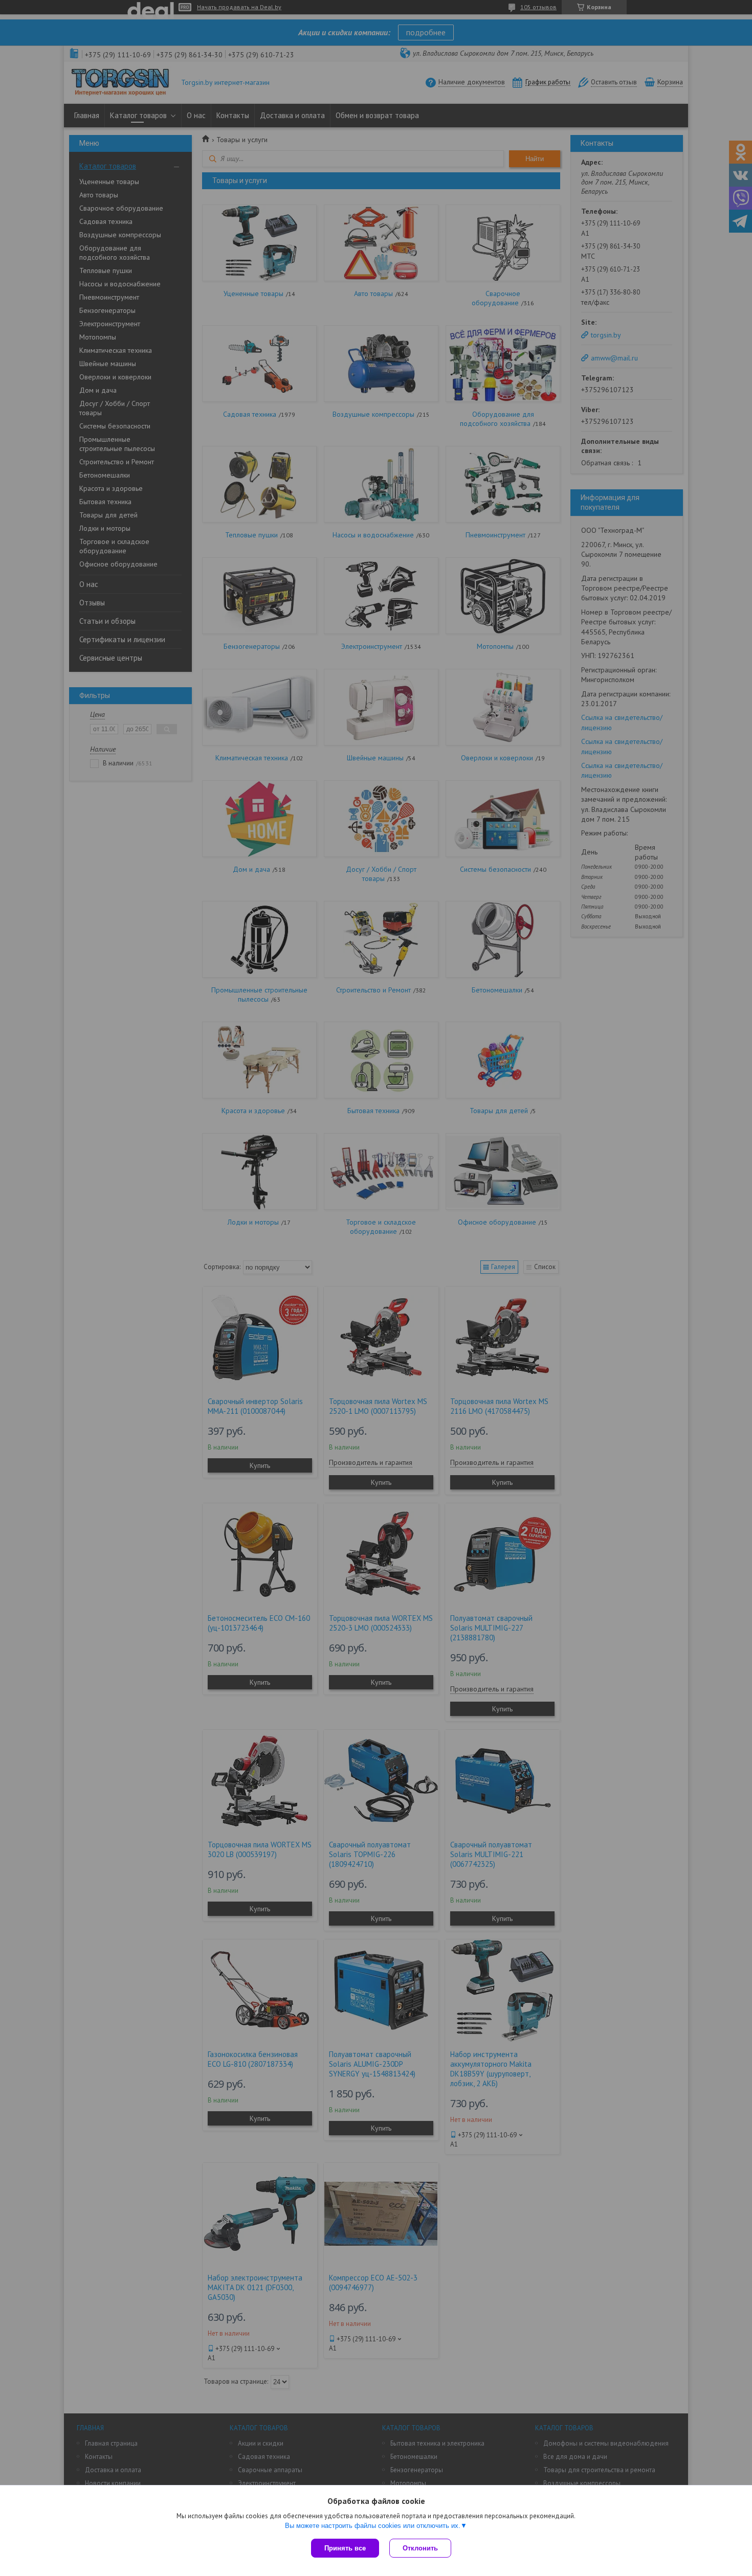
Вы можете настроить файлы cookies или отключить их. (373, 2526)
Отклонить (420, 2548)
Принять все (345, 2548)
